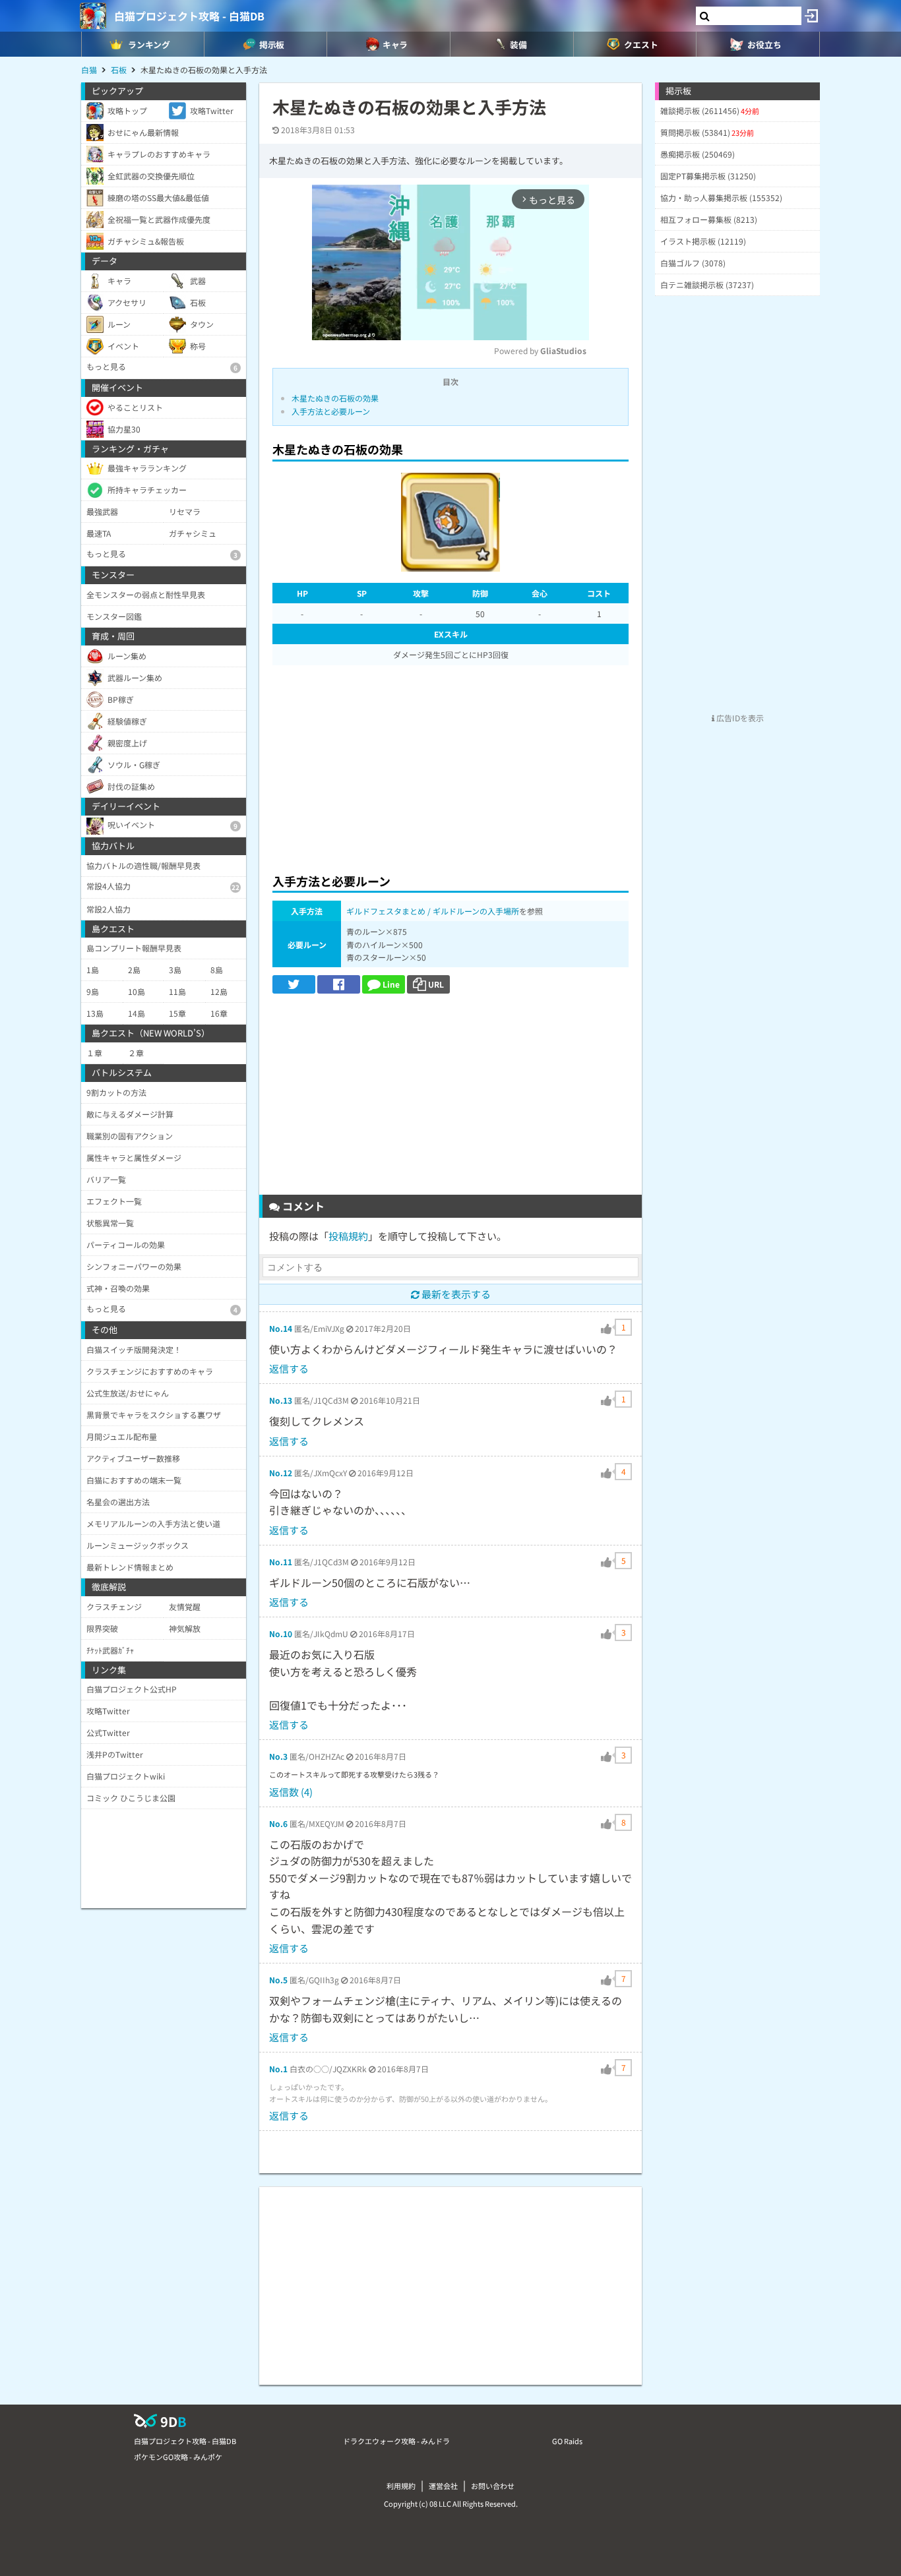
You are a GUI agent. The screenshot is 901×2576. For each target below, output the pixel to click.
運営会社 (443, 2486)
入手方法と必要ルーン (331, 411)
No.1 (278, 2069)
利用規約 (401, 2486)
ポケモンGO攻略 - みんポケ (178, 2457)
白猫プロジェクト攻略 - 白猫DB (189, 16)
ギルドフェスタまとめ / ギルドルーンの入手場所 (433, 911)
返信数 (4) (291, 1792)
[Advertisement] (450, 765)
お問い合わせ (493, 2486)
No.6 (278, 1823)
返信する (289, 1368)
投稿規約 (348, 1236)
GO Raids (567, 2441)
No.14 (281, 1328)
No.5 (278, 1980)
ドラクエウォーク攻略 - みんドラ (396, 2441)
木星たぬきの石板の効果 (335, 398)
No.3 (278, 1756)
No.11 (281, 1562)
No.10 (281, 1633)
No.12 (281, 1473)
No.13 (281, 1400)
